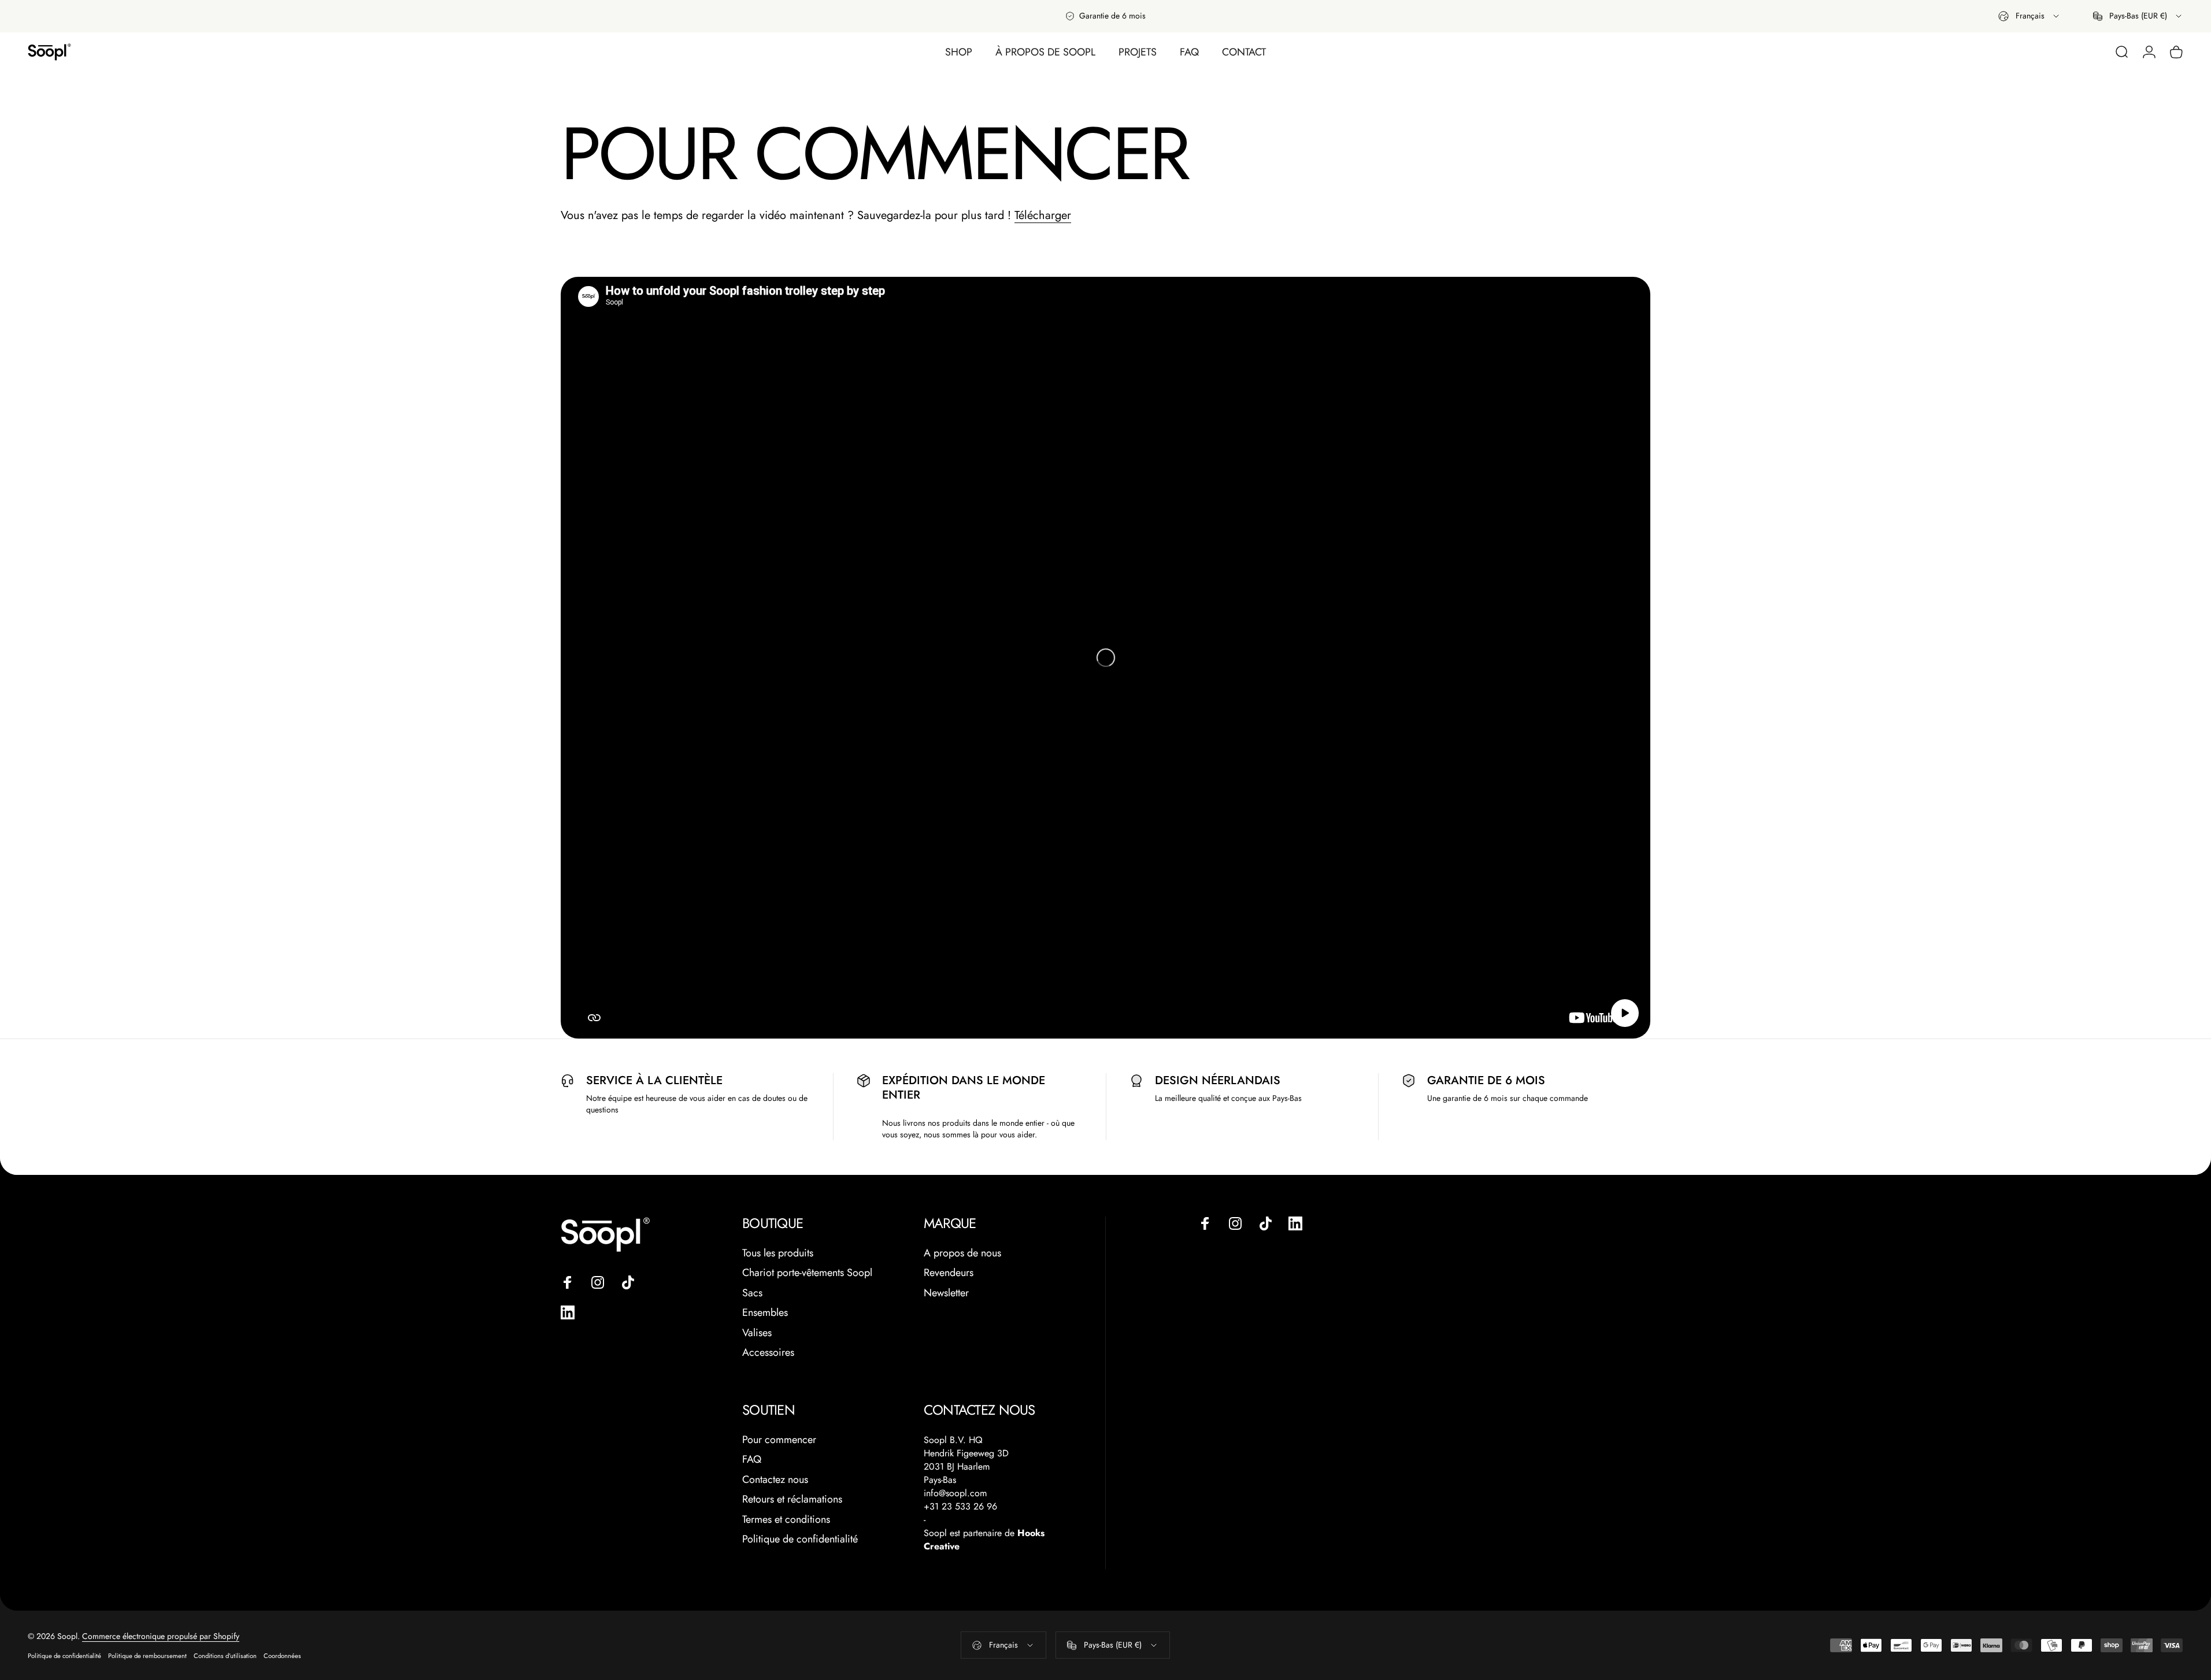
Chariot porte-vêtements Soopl (807, 1273)
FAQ (752, 1460)
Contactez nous (775, 1480)
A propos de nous (962, 1253)
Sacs (752, 1293)
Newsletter (946, 1293)
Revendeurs (949, 1273)
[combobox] (2029, 16)
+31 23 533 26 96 (960, 1506)
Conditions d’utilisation (225, 1656)
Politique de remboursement (147, 1656)
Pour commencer (779, 1440)
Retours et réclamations (792, 1499)
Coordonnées (282, 1656)
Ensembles (765, 1313)
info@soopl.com (955, 1493)
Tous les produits (778, 1253)
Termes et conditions (786, 1520)
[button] (1625, 1013)
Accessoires (768, 1353)
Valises (757, 1333)
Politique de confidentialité (800, 1539)
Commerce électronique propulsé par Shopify (161, 1636)
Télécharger (1043, 215)
